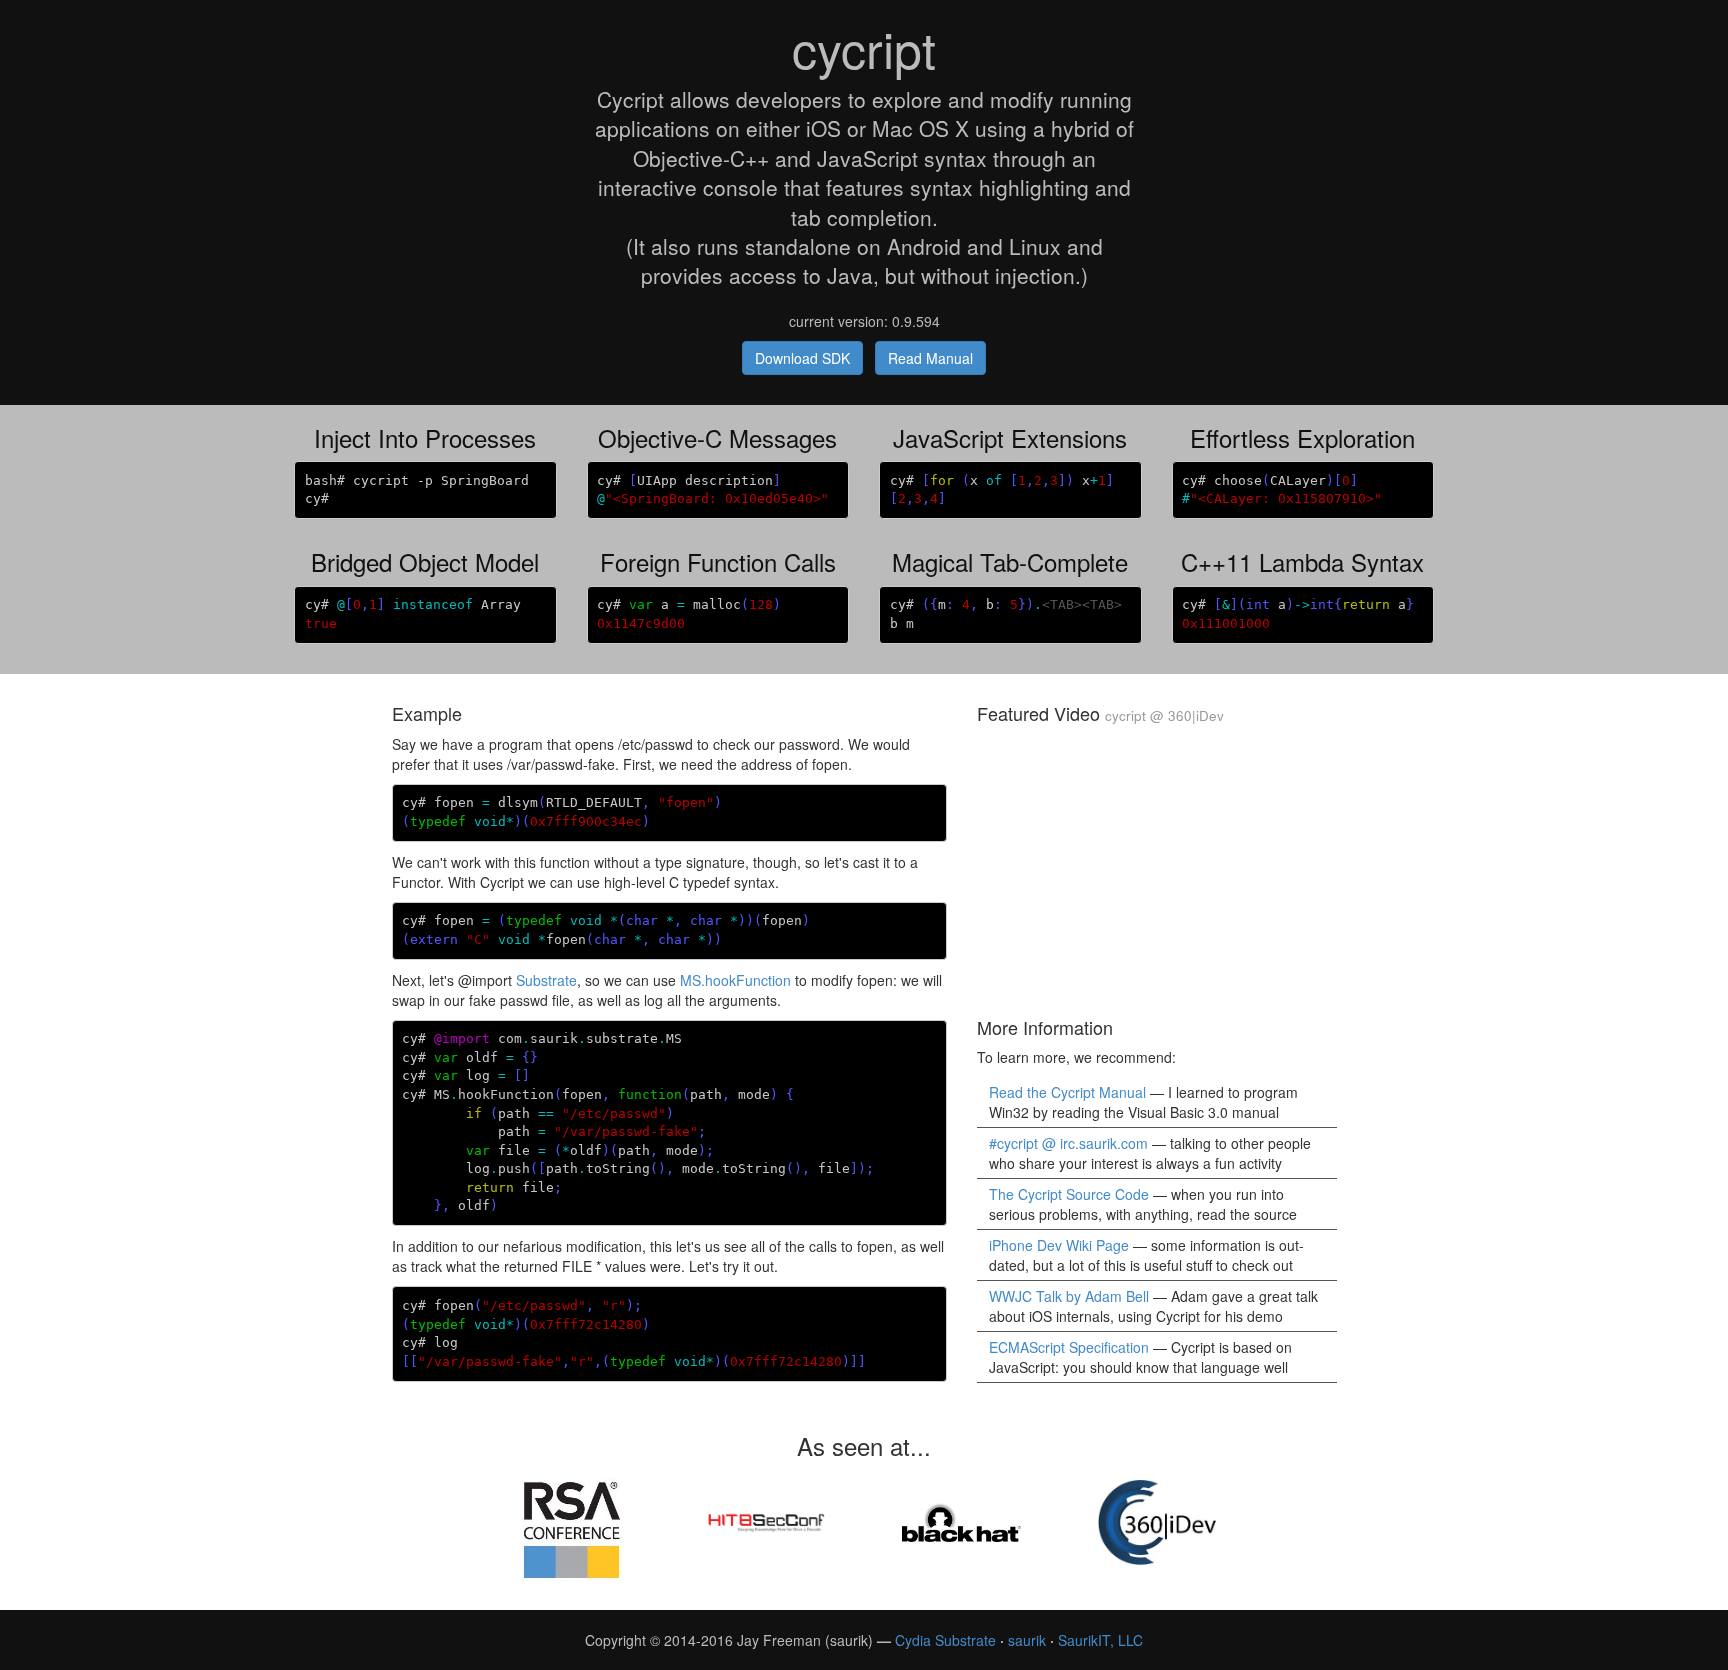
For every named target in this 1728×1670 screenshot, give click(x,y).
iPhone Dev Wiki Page (1059, 1245)
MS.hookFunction (735, 980)
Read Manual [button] (930, 358)
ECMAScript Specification (1069, 1347)
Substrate (546, 980)
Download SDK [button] (802, 358)
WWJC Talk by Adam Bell (1069, 1296)
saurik (1027, 1640)
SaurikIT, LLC (1100, 1640)
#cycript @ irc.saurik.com (1068, 1143)
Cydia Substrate (945, 1640)
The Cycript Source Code (1069, 1194)
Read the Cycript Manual (1067, 1092)
